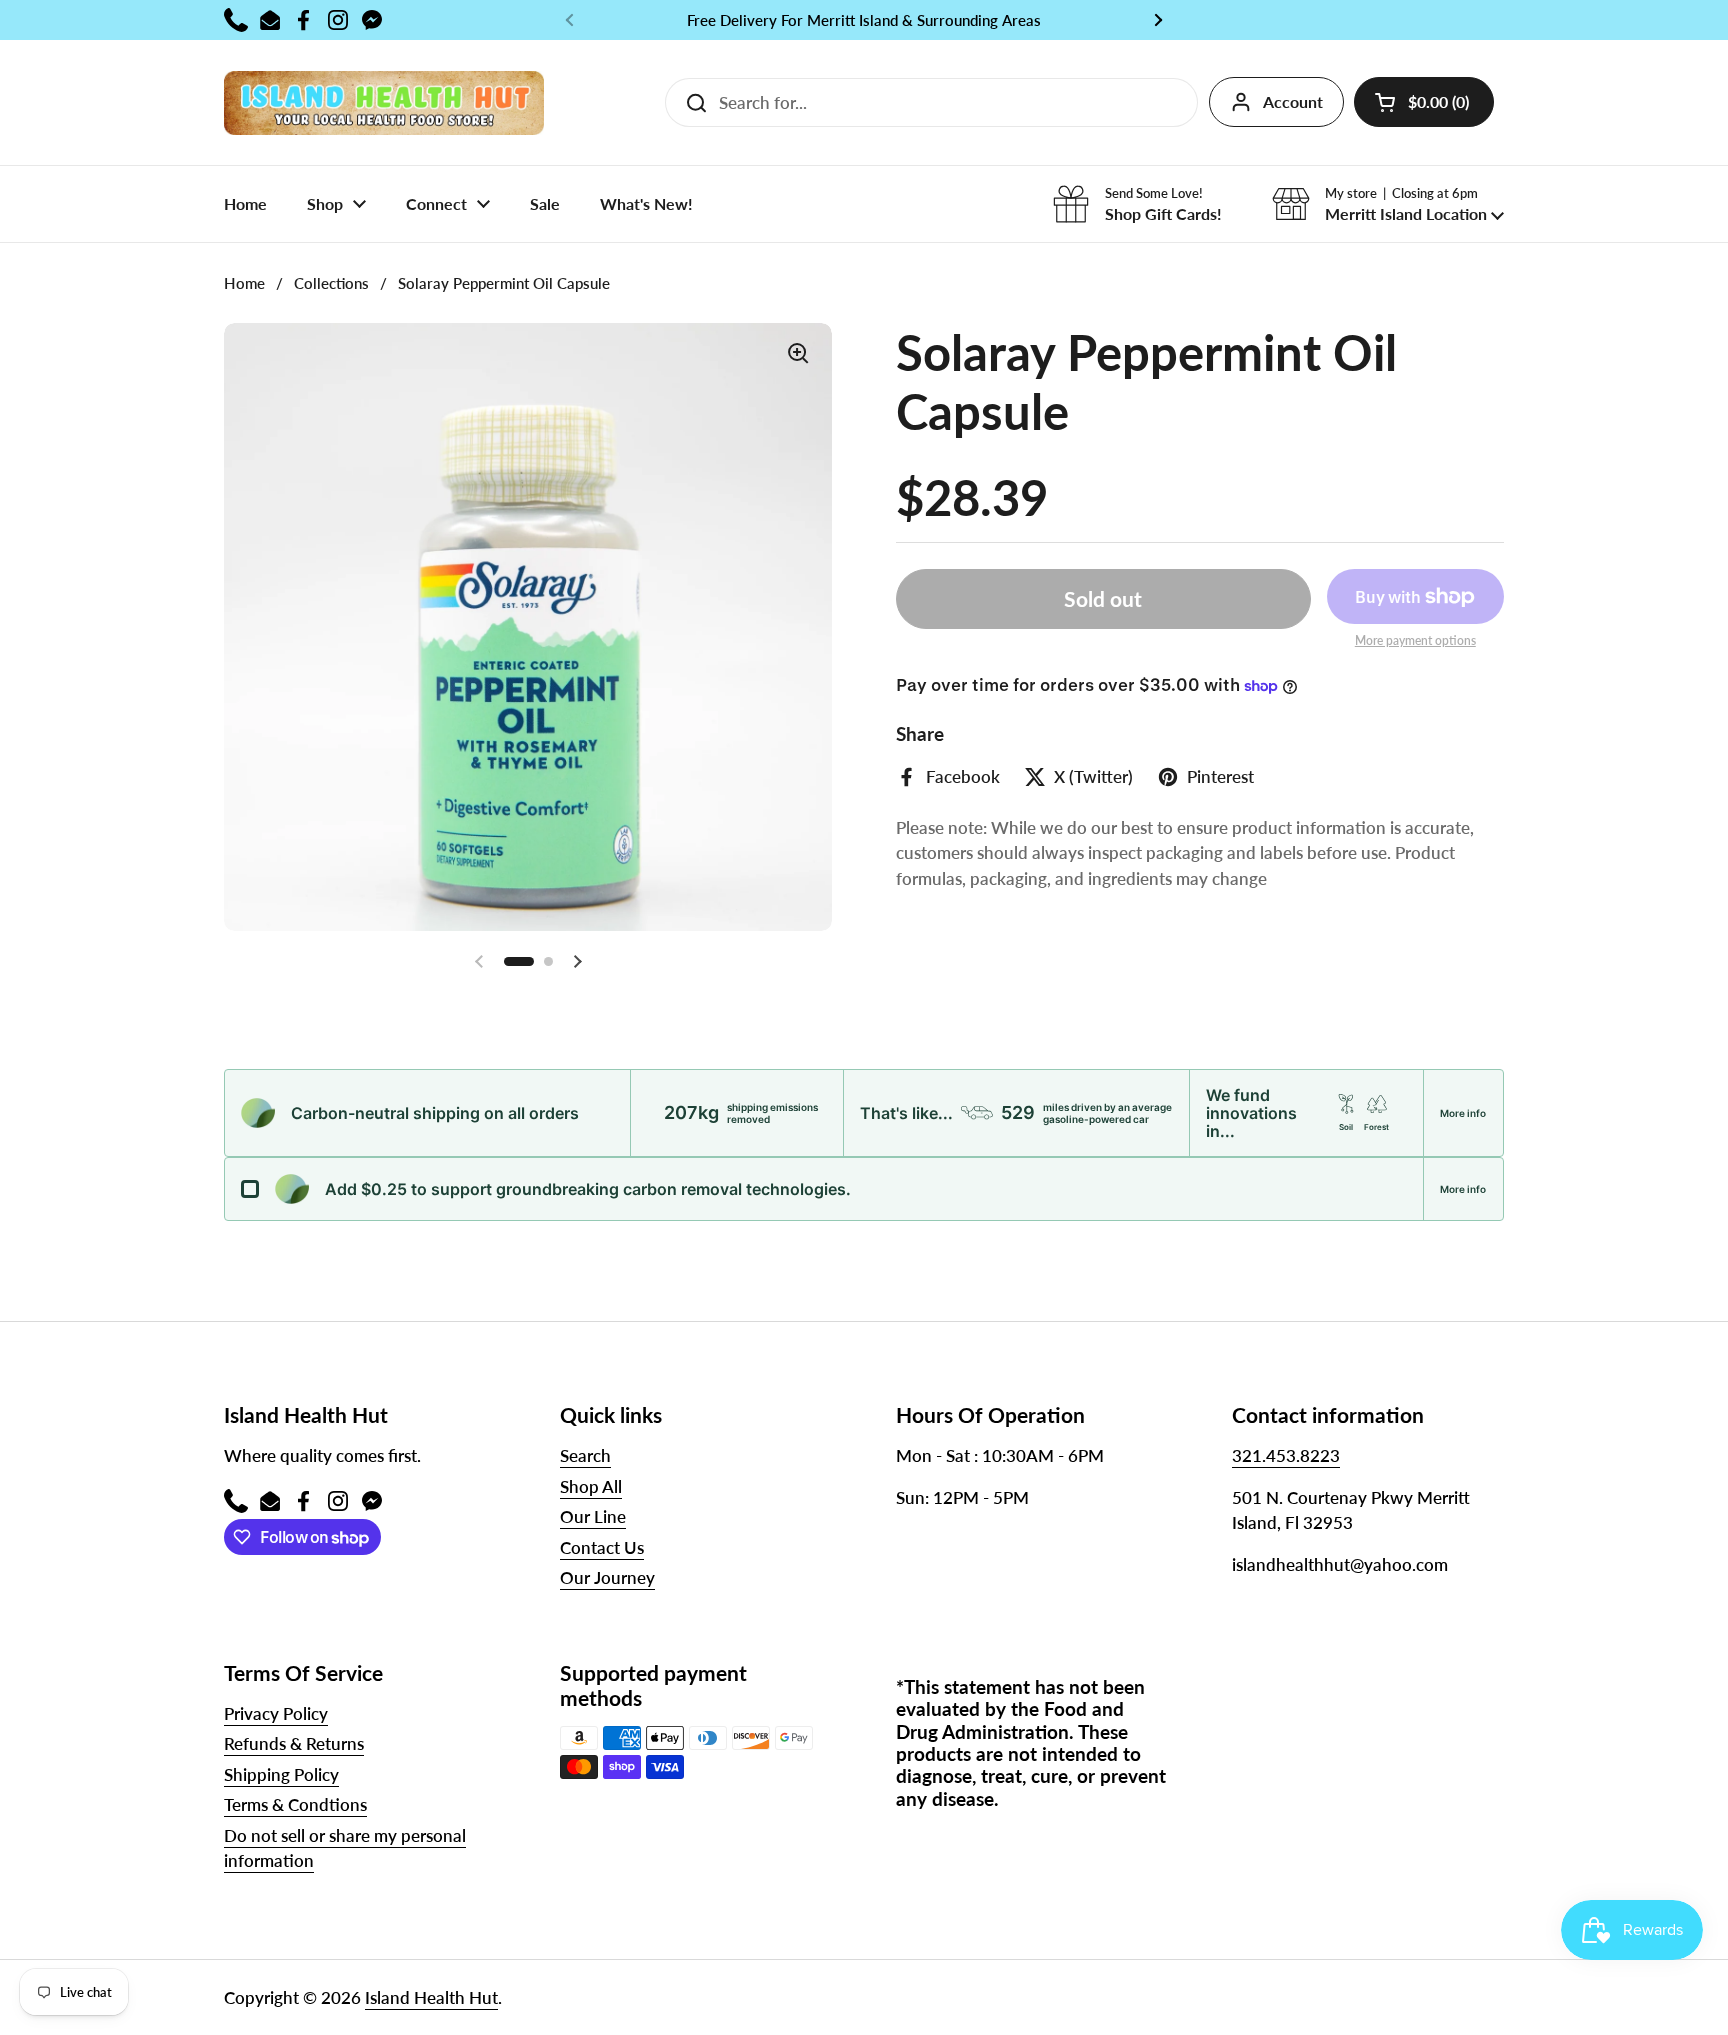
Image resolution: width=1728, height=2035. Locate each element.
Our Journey (607, 1577)
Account (1293, 101)
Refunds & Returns (294, 1743)
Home (244, 283)
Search (585, 1455)
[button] (1424, 102)
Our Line (593, 1516)
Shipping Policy (281, 1774)
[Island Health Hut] (384, 102)
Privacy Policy (276, 1713)
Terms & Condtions (295, 1804)
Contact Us (602, 1547)
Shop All (591, 1486)
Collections (331, 283)
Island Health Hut (431, 1997)
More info (1463, 1113)
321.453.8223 (1286, 1455)
